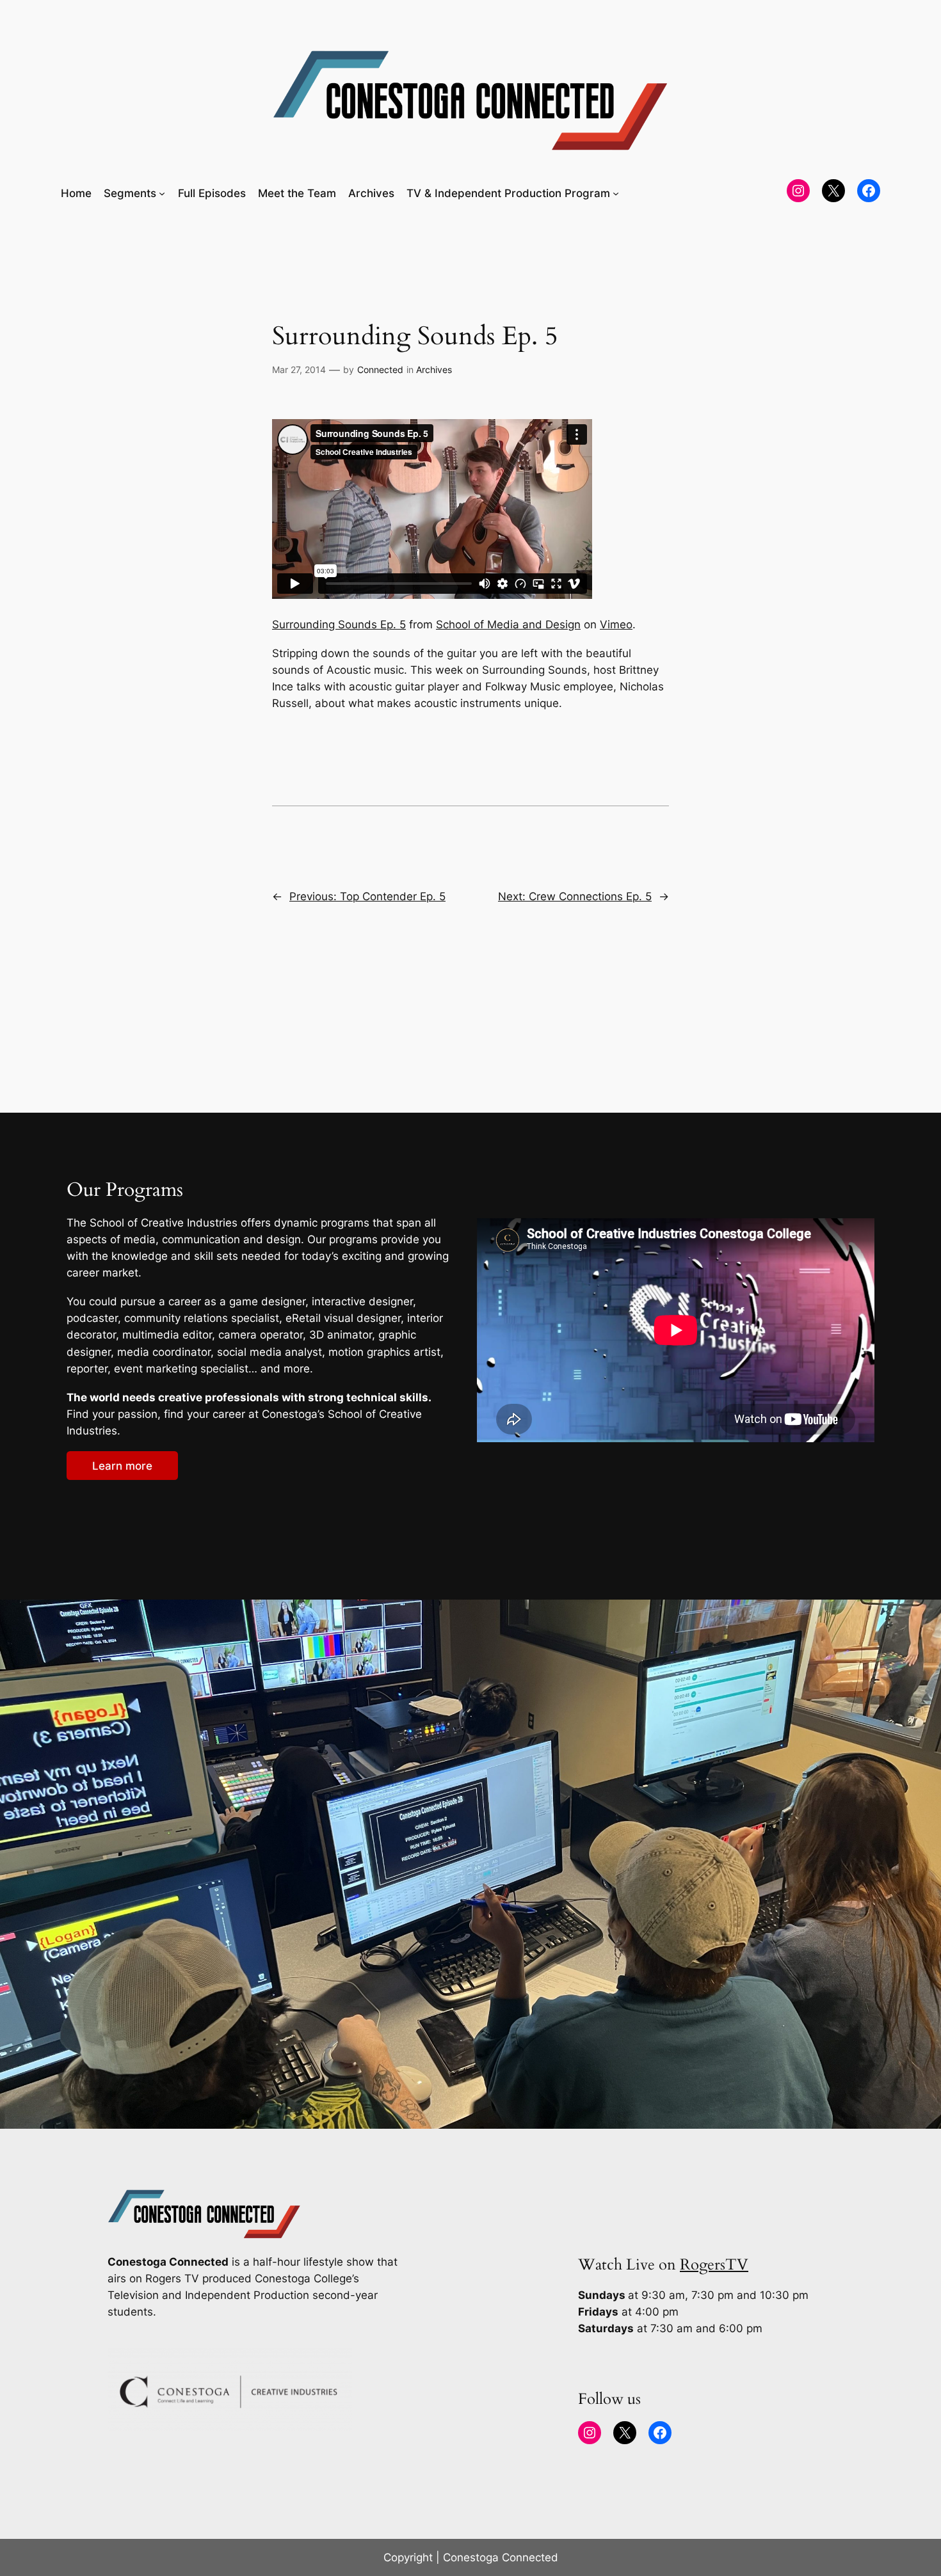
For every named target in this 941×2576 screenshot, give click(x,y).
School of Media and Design (508, 624)
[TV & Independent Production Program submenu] (616, 193)
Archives (434, 370)
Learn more (122, 1466)
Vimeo (616, 624)
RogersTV (714, 2265)
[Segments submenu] (162, 193)
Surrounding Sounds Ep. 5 (339, 624)
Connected (380, 370)
